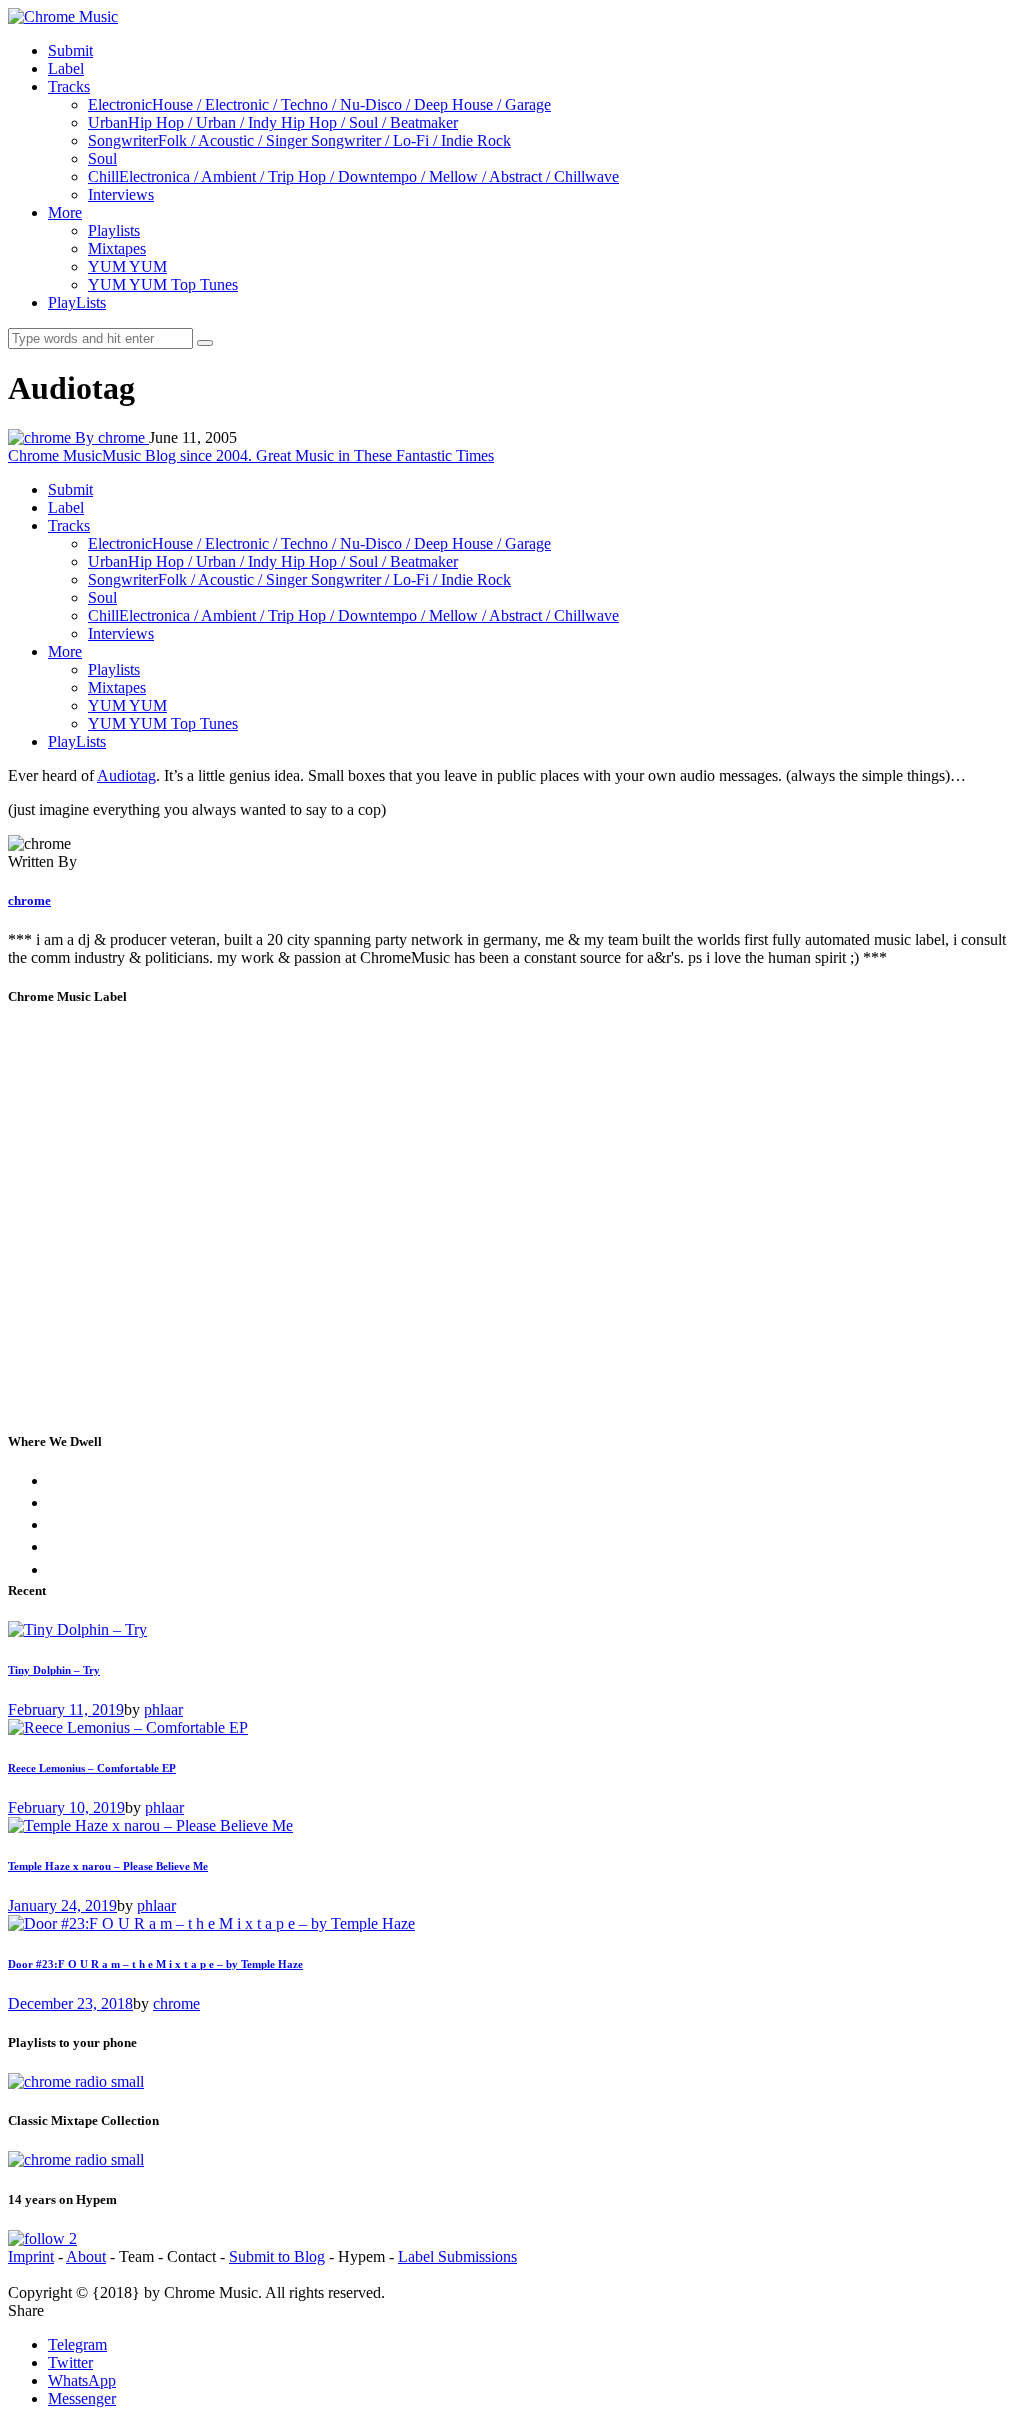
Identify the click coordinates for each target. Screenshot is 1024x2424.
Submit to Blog (277, 2256)
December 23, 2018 (70, 2003)
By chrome (112, 437)
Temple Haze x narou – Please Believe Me (108, 1866)
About (86, 2256)
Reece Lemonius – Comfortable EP (92, 1768)
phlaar (163, 1709)
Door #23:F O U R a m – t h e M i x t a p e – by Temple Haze (155, 1964)
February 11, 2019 (66, 1709)
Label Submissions (457, 2256)
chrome (29, 900)
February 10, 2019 (66, 1807)
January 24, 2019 (62, 1905)
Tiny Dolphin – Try (54, 1670)
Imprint (31, 2256)
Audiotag (126, 775)
